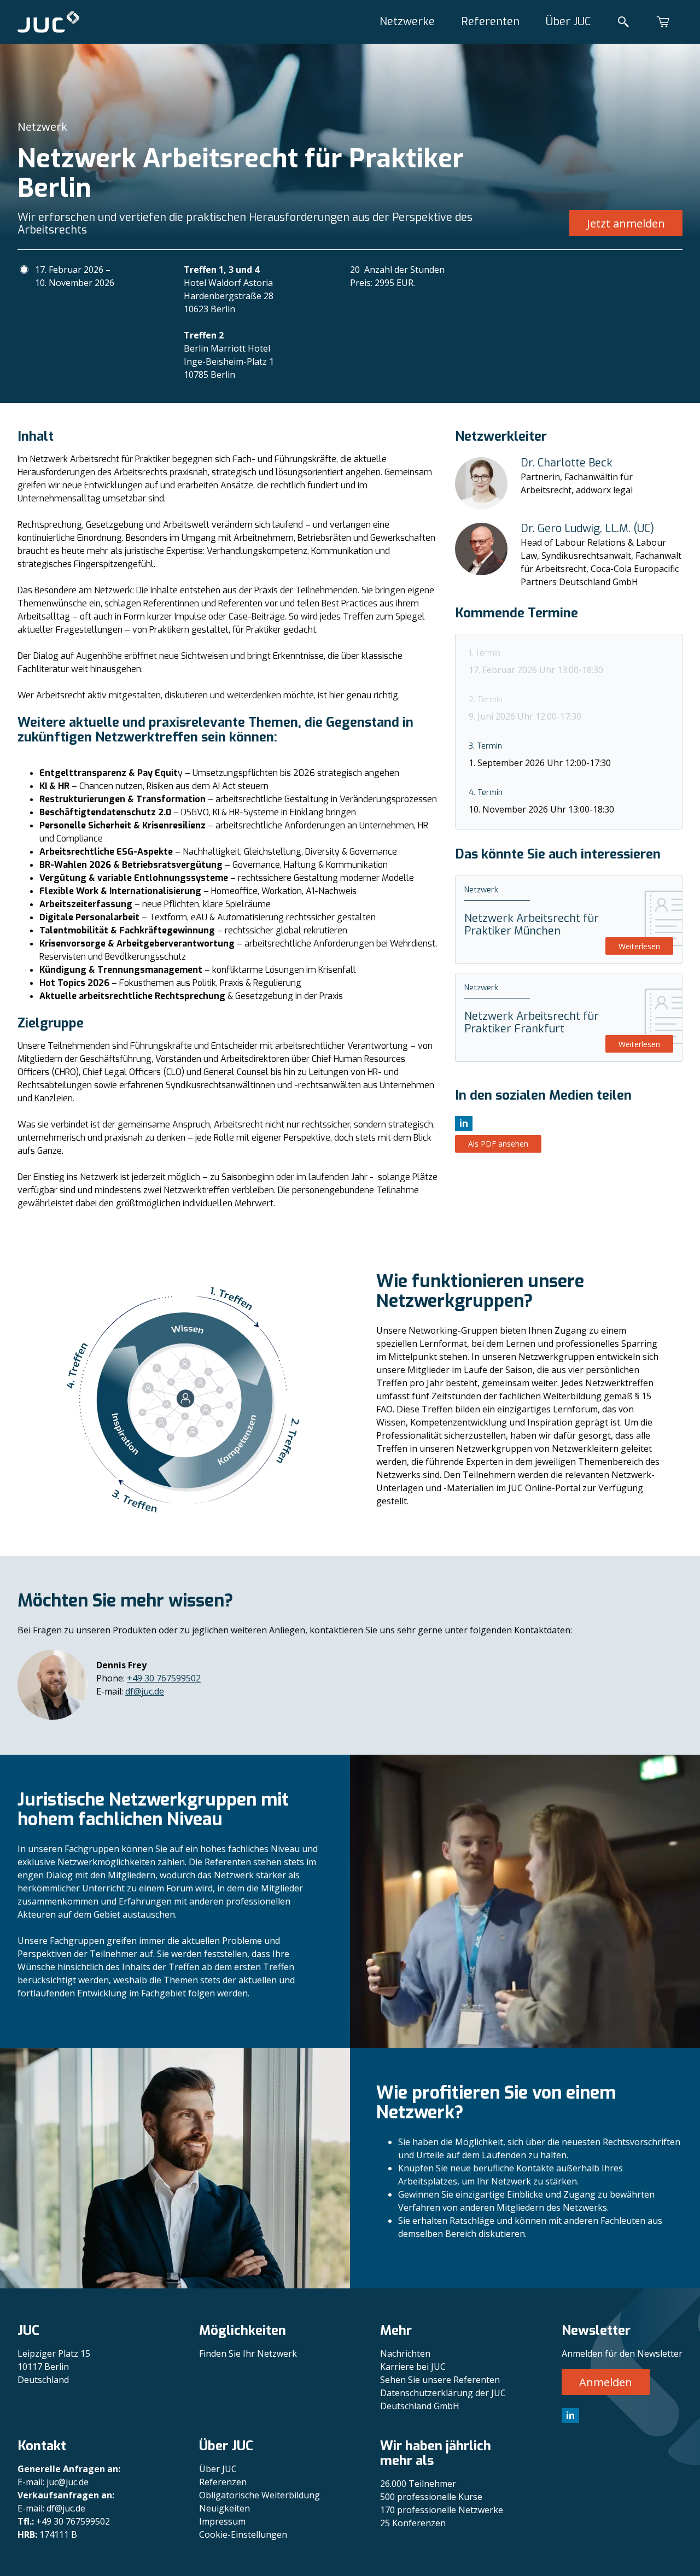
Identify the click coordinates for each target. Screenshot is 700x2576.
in (570, 2415)
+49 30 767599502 (164, 1678)
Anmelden (606, 2382)
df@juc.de (145, 1691)
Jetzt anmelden (626, 223)
